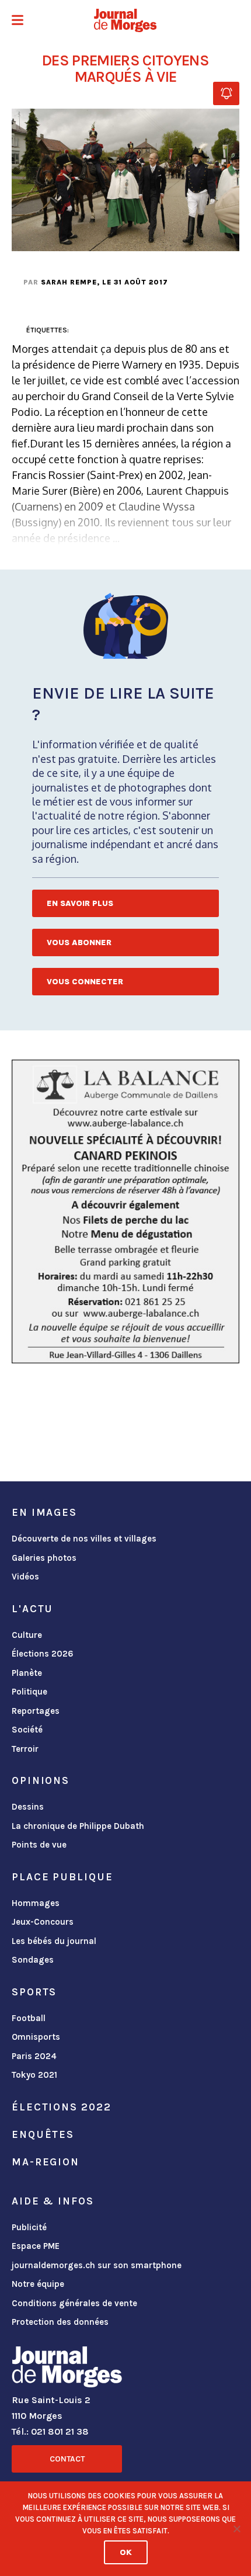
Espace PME (36, 2246)
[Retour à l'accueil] (67, 2369)
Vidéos (25, 1577)
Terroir (25, 1749)
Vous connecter (85, 982)
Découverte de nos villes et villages (84, 1539)
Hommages (36, 1903)
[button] (18, 21)
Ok (126, 2552)
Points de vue (39, 1845)
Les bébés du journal (54, 1941)
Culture (27, 1635)
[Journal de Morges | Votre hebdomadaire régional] (125, 20)
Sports (34, 1992)
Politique (29, 1692)
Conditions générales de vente (74, 2303)
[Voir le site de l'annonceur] (125, 1211)
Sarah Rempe (69, 282)
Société (27, 1730)
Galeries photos (44, 1558)
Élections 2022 (61, 2107)
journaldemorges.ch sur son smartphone (97, 2265)
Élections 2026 (43, 1654)
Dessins (28, 1807)
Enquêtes (43, 2134)
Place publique (62, 1877)
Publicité (29, 2227)
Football (29, 2018)
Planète (27, 1673)
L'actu (32, 1609)
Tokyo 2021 (34, 2075)
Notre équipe (38, 2284)
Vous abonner (79, 942)
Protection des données (60, 2322)
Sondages (33, 1960)
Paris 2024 (34, 2056)
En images (44, 1512)
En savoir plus (80, 903)
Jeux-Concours (43, 1922)
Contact (67, 2459)
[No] (236, 2529)
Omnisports (36, 2037)
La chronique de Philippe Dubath (78, 1826)
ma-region (46, 2162)
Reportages (36, 1711)
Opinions (41, 1780)
